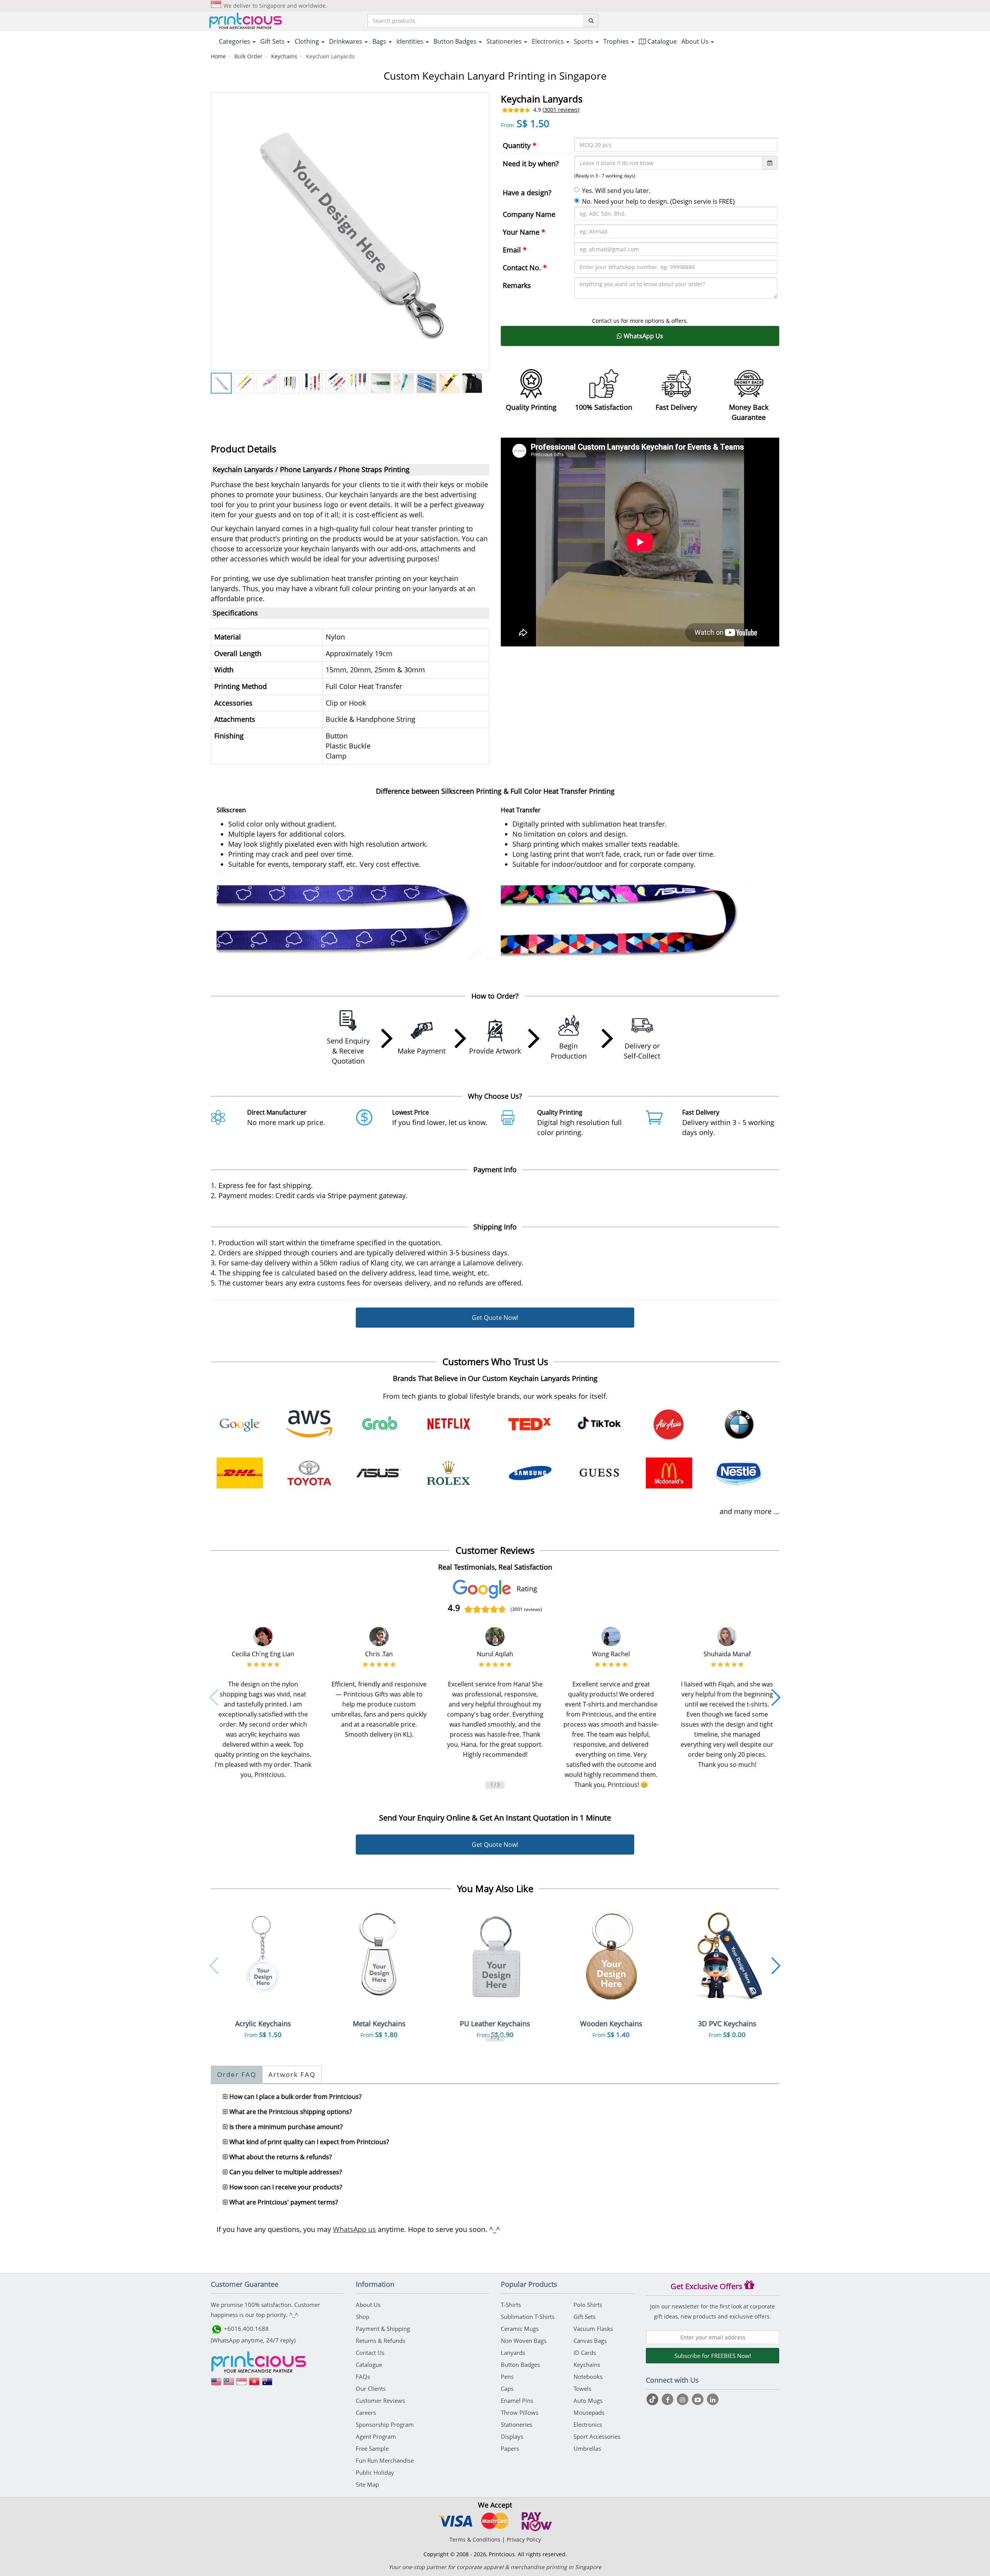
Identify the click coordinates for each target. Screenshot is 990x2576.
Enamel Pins (517, 2400)
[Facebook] (668, 2399)
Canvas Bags (590, 2341)
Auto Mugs (588, 2400)
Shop (363, 2317)
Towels (582, 2388)
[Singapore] (242, 2384)
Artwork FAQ (292, 2074)
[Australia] (267, 2384)
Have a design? (527, 193)
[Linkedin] (713, 2399)
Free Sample (372, 2448)
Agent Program (376, 2436)
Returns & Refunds (381, 2341)
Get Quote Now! (495, 1318)
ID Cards (585, 2353)
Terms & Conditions (475, 2539)
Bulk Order (248, 56)
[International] (216, 2384)
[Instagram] (684, 2399)
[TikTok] (653, 2399)
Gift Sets (585, 2317)
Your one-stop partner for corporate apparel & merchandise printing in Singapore (495, 2567)
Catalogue (661, 41)
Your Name (524, 232)
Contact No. (525, 268)
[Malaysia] (229, 2384)
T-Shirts (511, 2305)
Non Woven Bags (524, 2341)
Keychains (284, 56)
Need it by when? (531, 164)
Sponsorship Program (385, 2424)
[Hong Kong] (254, 2384)
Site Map (367, 2484)
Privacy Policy (524, 2539)
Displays (512, 2436)
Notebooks (588, 2377)
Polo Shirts (588, 2305)
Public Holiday (375, 2472)
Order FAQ (237, 2074)
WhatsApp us (354, 2229)
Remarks (517, 285)
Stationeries (516, 2424)
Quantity (520, 145)
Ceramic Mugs (520, 2329)
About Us (368, 2305)
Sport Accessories (597, 2436)
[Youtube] (699, 2399)
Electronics (588, 2424)
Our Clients (371, 2388)
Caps (507, 2388)
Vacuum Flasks (593, 2329)
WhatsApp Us (643, 336)
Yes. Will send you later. (616, 191)
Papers (510, 2448)
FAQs (363, 2377)
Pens (507, 2377)
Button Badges (520, 2365)
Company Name (529, 214)
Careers (366, 2412)
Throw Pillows (520, 2412)
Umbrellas (587, 2448)
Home (218, 56)
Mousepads (589, 2412)
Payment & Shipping (383, 2329)
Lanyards (513, 2353)
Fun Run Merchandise (385, 2460)
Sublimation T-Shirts (528, 2317)
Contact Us (370, 2353)
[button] (214, 1698)
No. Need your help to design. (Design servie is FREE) (658, 201)
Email (515, 250)
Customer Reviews (380, 2400)
